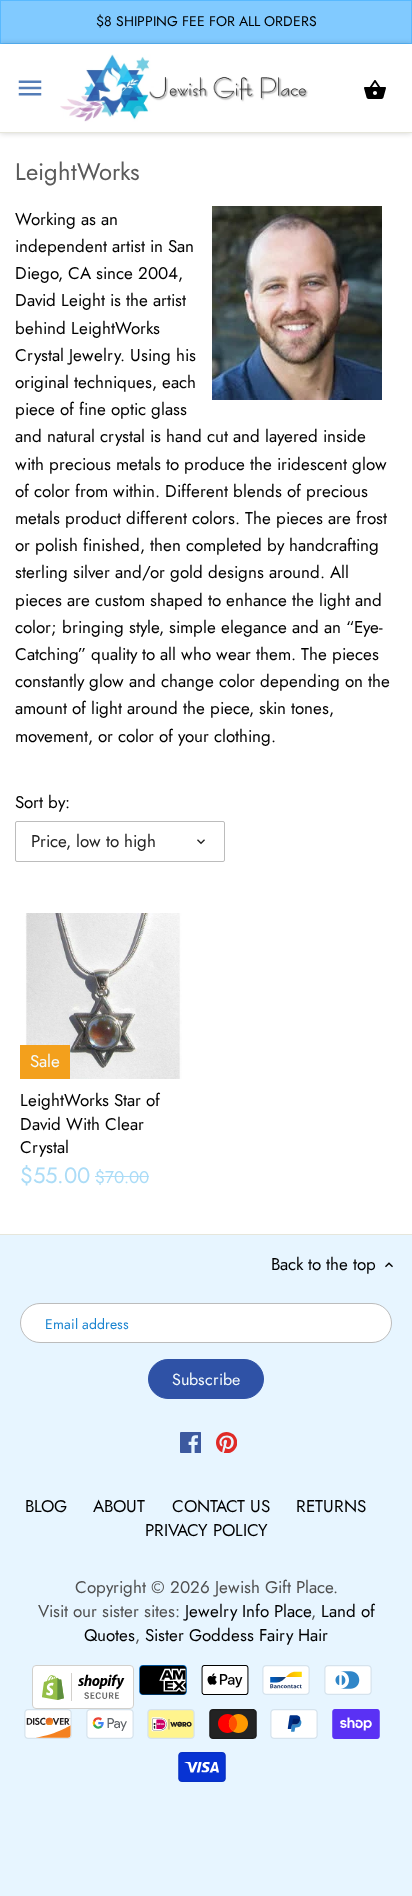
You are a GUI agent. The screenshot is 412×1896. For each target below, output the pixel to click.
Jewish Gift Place (274, 1587)
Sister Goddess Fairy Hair (236, 1635)
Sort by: (42, 802)
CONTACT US (223, 1506)
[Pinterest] (226, 1441)
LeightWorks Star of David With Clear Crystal (90, 1124)
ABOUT (121, 1506)
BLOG (48, 1506)
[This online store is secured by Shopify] (83, 1684)
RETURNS (331, 1506)
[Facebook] (190, 1441)
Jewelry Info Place (248, 1611)
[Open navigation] (30, 88)
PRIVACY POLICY (206, 1530)
